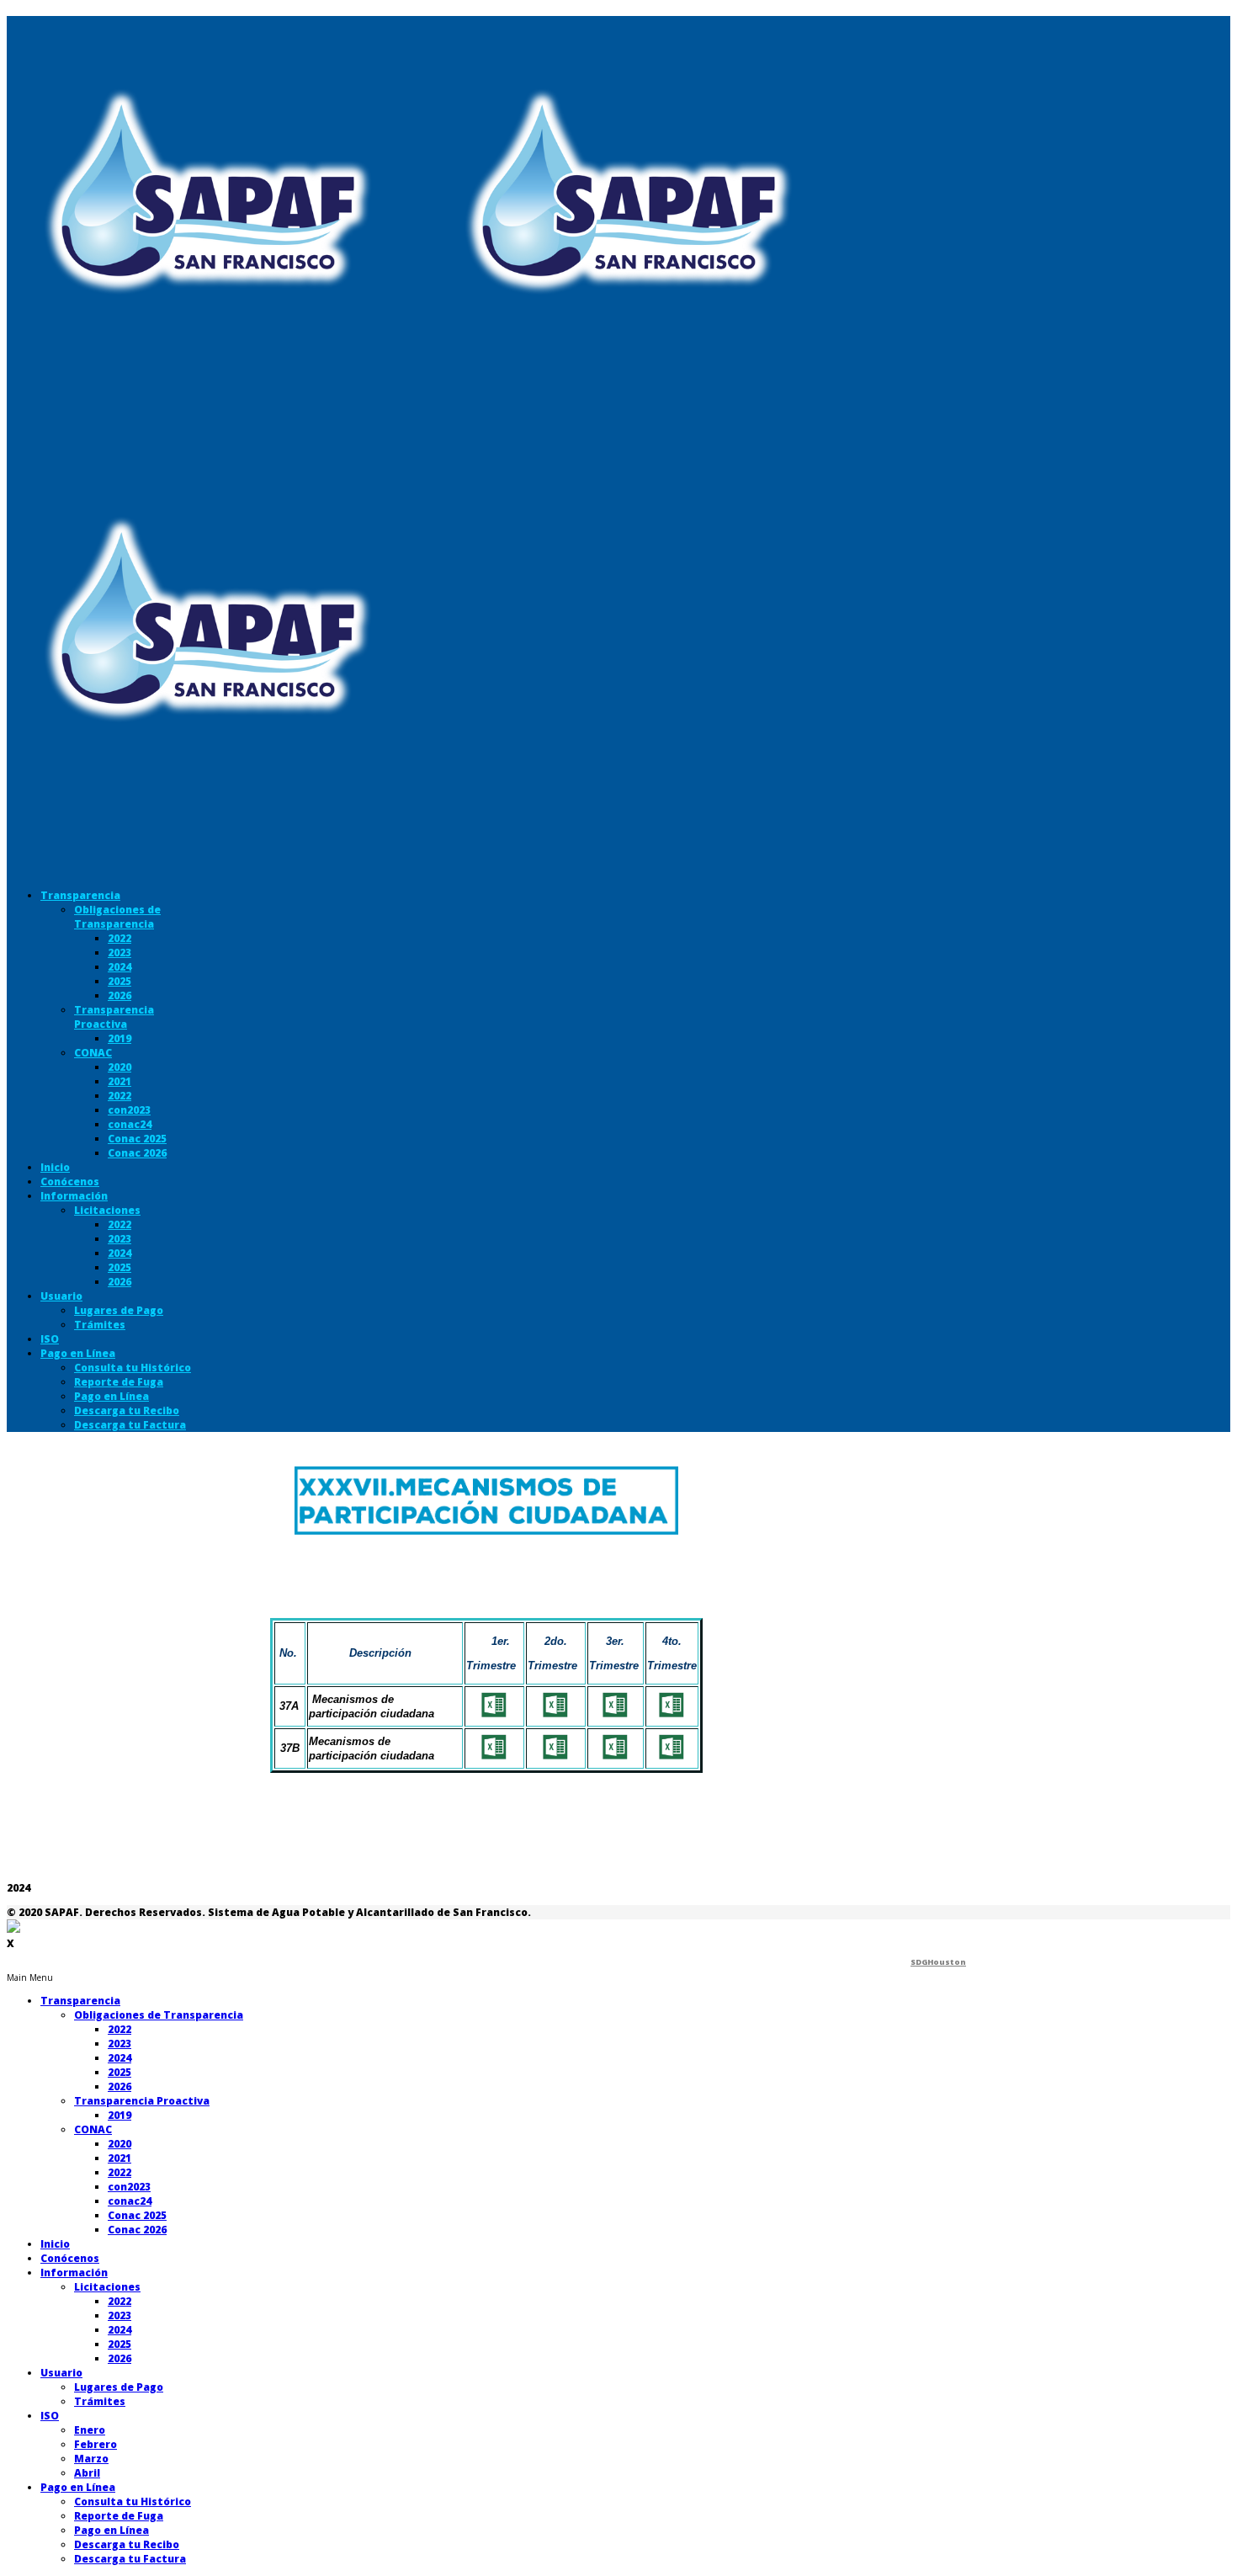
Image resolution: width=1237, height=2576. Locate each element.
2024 (119, 967)
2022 (119, 938)
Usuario (61, 1296)
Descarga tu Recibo (127, 1410)
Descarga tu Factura (130, 1425)
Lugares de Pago (119, 1310)
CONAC (93, 1053)
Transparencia (80, 895)
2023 (119, 953)
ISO (50, 1339)
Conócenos (70, 1182)
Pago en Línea (78, 1353)
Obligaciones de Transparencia (117, 917)
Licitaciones (107, 1210)
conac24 (130, 1124)
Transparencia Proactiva (114, 1017)
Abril (87, 2473)
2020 (119, 1067)
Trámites (100, 1325)
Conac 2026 (137, 1153)
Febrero (96, 2444)
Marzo (91, 2459)
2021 (119, 1081)
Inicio (55, 1167)
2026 (119, 995)
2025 (119, 981)
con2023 (129, 1110)
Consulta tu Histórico (133, 1368)
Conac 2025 (137, 1139)
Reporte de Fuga (119, 1382)
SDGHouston (938, 1962)
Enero (90, 2430)
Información (74, 1196)
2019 (119, 1038)
